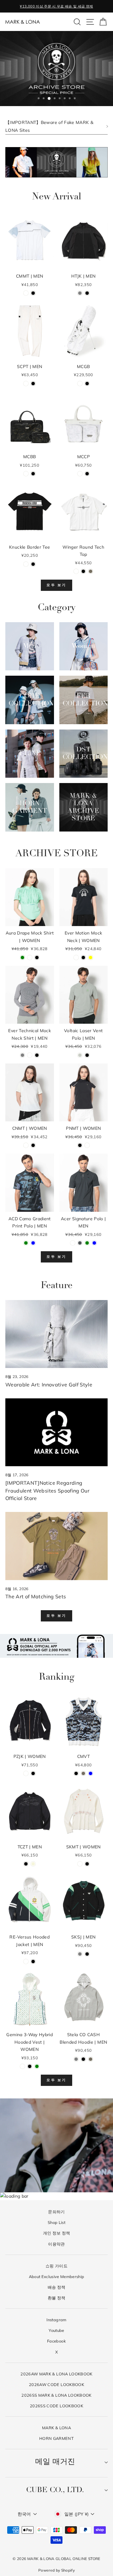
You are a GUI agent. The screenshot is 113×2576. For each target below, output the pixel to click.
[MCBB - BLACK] (33, 474)
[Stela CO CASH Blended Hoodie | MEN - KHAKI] (91, 2059)
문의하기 (56, 2212)
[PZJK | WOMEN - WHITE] (26, 1773)
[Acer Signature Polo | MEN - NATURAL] (73, 1243)
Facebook (56, 2341)
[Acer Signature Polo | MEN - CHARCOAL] (80, 1243)
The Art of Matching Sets (36, 1596)
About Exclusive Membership (57, 2276)
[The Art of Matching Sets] (56, 1546)
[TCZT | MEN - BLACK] (26, 1864)
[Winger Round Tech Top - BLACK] (83, 571)
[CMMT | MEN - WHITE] (26, 293)
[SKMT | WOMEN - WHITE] (80, 1864)
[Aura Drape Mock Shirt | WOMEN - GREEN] (22, 958)
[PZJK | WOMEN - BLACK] (33, 1773)
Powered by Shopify (56, 2570)
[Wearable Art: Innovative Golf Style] (56, 1334)
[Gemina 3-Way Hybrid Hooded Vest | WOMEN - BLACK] (30, 2066)
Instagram (56, 2320)
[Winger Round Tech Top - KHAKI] (91, 571)
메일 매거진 (55, 2462)
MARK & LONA (56, 2428)
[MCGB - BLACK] (87, 384)
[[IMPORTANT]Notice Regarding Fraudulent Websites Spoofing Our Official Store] (56, 1432)
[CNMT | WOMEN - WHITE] (26, 1145)
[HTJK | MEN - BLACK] (87, 293)
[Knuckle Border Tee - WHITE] (26, 564)
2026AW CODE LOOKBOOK (56, 2384)
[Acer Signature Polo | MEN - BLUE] (94, 1243)
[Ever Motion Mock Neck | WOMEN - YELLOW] (91, 958)
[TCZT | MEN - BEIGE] (33, 1864)
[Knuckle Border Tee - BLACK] (33, 564)
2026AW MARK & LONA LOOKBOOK (56, 2374)
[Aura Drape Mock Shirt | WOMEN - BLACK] (37, 958)
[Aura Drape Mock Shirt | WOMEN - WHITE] (30, 958)
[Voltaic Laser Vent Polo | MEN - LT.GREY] (80, 1055)
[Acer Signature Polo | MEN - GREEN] (87, 1243)
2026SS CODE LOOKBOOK (56, 2406)
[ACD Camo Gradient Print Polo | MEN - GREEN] (26, 1243)
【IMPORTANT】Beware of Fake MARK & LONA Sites (49, 126)
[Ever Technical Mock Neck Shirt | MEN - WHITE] (30, 1055)
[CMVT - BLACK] (76, 1773)
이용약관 (56, 2244)
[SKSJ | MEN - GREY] (80, 1954)
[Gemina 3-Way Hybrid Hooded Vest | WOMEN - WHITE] (22, 2066)
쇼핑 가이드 (56, 2266)
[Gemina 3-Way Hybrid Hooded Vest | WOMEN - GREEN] (37, 2066)
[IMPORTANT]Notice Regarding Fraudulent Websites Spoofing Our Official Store (47, 1491)
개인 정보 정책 (57, 2233)
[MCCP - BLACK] (87, 474)
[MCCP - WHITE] (80, 474)
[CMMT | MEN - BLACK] (33, 293)
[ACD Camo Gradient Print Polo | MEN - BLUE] (33, 1243)
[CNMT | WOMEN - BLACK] (33, 1145)
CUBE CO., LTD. (55, 2490)
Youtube (56, 2330)
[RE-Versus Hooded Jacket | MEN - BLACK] (33, 1961)
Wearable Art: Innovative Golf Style (49, 1385)
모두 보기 (56, 585)
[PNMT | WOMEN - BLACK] (80, 1145)
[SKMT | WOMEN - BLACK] (87, 1864)
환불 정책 (57, 2298)
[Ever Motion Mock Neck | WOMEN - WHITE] (76, 958)
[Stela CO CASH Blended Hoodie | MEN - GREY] (76, 2059)
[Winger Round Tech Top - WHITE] (76, 571)
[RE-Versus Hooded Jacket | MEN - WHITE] (26, 1961)
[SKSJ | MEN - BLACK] (87, 1954)
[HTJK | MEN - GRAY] (80, 293)
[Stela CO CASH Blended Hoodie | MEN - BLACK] (83, 2059)
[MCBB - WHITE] (26, 474)
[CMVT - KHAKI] (83, 1773)
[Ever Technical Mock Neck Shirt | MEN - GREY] (22, 1055)
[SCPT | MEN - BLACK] (33, 384)
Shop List (56, 2222)
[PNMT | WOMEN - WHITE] (87, 1145)
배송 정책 (57, 2287)
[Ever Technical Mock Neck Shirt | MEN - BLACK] (37, 1055)
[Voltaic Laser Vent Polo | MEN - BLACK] (87, 1055)
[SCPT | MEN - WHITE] (26, 384)
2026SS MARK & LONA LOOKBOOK (56, 2395)
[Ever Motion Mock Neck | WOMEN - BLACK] (83, 958)
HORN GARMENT (56, 2438)
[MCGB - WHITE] (80, 384)
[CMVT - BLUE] (91, 1773)
